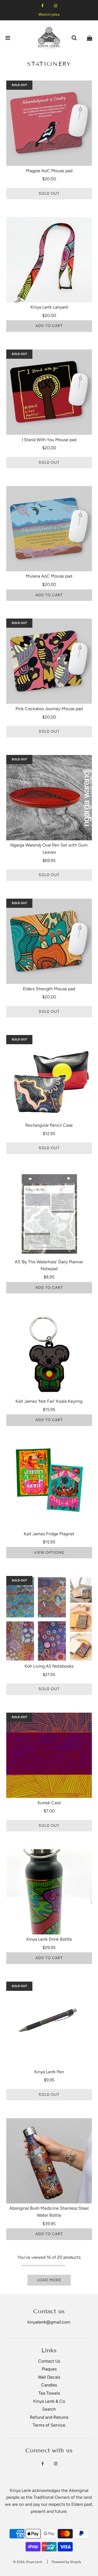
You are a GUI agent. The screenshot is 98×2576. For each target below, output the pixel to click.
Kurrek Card (49, 1803)
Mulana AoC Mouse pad (49, 576)
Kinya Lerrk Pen (49, 2072)
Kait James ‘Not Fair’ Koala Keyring (49, 1401)
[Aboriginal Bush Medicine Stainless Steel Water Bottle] (49, 2161)
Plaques (49, 2369)
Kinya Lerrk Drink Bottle (49, 1939)
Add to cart (49, 326)
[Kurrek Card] (49, 1755)
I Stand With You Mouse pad (49, 440)
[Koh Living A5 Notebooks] (49, 1619)
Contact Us (49, 2361)
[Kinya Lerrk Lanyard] (49, 260)
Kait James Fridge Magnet (49, 1534)
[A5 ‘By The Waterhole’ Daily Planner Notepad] (49, 1214)
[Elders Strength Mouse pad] (49, 941)
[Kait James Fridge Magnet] (49, 1486)
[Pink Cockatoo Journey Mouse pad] (49, 661)
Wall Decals (49, 2377)
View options (49, 1553)
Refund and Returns (49, 2417)
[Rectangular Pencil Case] (49, 1078)
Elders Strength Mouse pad (49, 989)
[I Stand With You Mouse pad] (49, 392)
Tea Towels (49, 2393)
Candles (49, 2385)
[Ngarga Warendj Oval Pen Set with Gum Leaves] (49, 798)
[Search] (74, 38)
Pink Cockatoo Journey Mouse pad (49, 709)
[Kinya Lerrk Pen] (49, 2024)
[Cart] (90, 38)
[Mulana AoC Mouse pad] (49, 529)
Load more (49, 2280)
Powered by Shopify (66, 2562)
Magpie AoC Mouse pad (49, 171)
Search (49, 2409)
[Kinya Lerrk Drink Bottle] (49, 1892)
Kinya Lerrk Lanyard (49, 307)
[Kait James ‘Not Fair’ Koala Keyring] (49, 1354)
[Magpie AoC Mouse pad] (49, 123)
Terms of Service (49, 2425)
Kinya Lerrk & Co (49, 2401)
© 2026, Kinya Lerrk (28, 2562)
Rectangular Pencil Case (49, 1125)
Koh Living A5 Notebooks (49, 1666)
